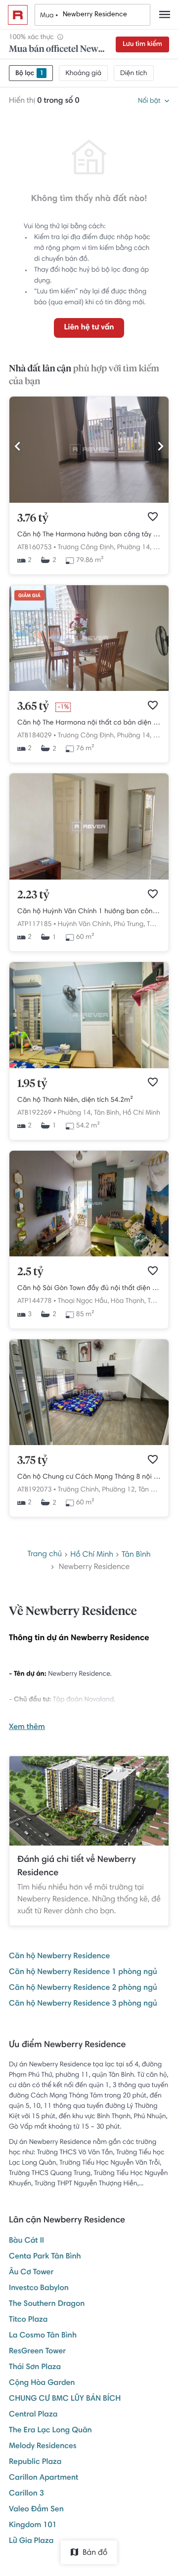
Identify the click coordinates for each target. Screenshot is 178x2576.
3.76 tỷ (33, 519)
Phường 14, (134, 548)
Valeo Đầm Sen (36, 2510)
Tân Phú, (159, 925)
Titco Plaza (28, 2320)
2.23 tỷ (33, 895)
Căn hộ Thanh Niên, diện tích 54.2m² (75, 1100)
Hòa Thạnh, (128, 1301)
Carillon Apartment (44, 2478)
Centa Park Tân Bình (45, 2257)
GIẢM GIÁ (29, 596)
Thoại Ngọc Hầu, (84, 1301)
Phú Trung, (129, 925)
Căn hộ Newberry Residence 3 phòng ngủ (83, 2004)
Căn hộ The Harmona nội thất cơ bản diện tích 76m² (89, 723)
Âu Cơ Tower (31, 2273)
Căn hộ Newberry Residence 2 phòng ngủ (83, 1988)
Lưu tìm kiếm (142, 44)
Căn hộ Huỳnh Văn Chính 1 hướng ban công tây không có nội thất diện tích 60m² (89, 912)
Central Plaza (33, 2415)
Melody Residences (43, 2447)
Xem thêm (27, 1728)
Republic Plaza (35, 2462)
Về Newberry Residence (73, 1612)
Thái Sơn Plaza (35, 2368)
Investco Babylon (39, 2289)
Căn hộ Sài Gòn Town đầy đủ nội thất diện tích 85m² (89, 1288)
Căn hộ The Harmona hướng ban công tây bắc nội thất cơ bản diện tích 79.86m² (89, 535)
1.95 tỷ (32, 1084)
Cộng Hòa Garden (42, 2383)
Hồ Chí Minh (141, 1113)
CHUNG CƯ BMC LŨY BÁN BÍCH (65, 2399)
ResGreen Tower (37, 2352)
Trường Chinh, (79, 1490)
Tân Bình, (107, 1113)
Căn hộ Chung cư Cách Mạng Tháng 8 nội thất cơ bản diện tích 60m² (89, 1477)
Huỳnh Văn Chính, (85, 925)
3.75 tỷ (33, 1461)
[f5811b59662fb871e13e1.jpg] (89, 501)
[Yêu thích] (153, 517)
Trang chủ (44, 1555)
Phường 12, (119, 1490)
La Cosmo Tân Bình (43, 2336)
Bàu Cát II (26, 2241)
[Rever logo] (18, 15)
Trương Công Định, (87, 548)
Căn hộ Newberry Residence (59, 1957)
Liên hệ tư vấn (89, 328)
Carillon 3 (26, 2494)
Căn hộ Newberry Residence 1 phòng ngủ (83, 1972)
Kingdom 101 (33, 2526)
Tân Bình (136, 1555)
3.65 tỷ (33, 707)
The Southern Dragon (47, 2304)
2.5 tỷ (30, 1272)
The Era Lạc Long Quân (50, 2431)
